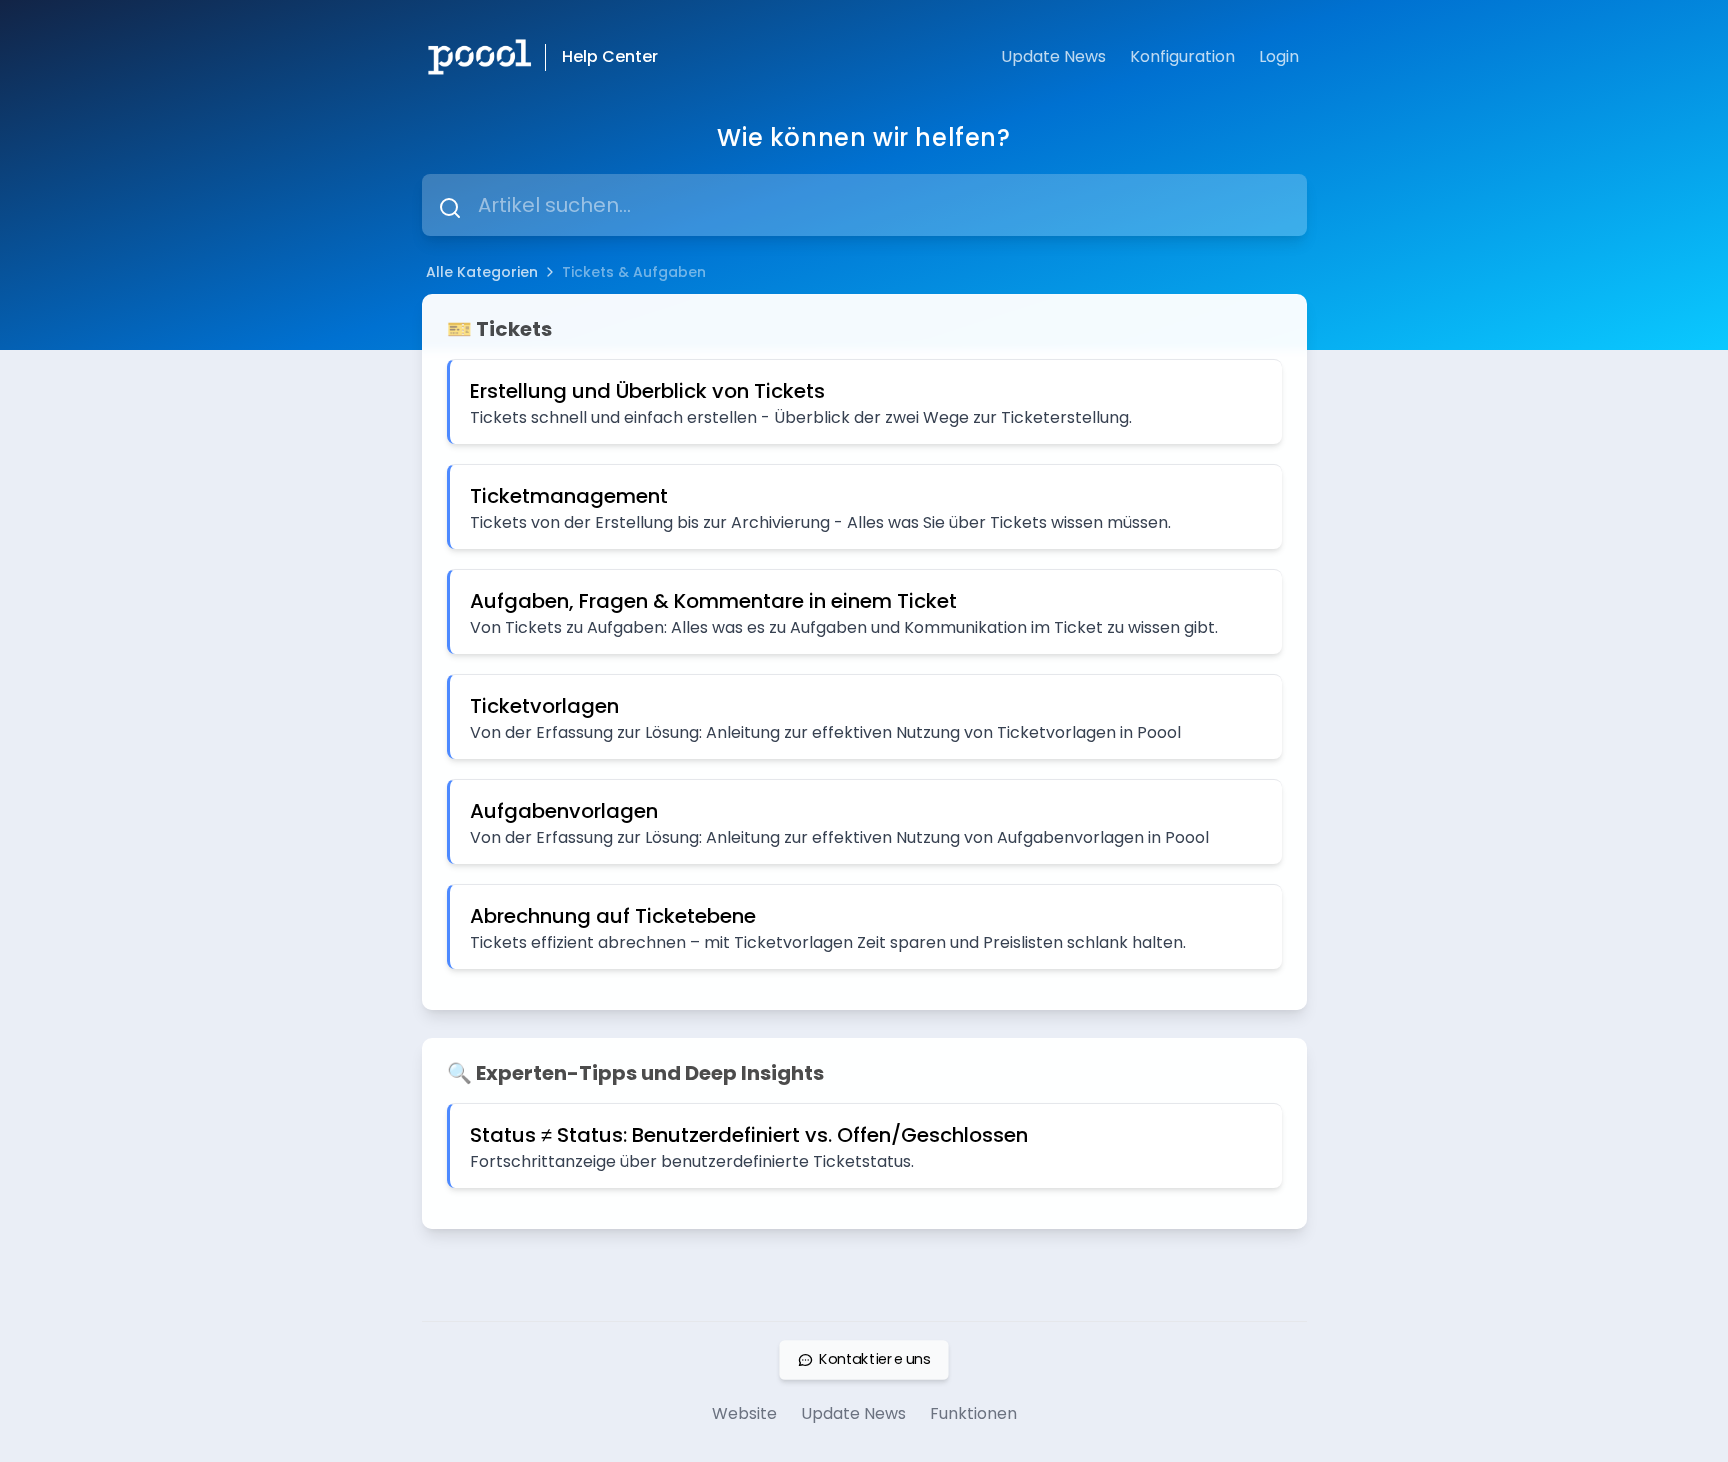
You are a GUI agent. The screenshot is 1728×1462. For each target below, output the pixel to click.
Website (744, 1413)
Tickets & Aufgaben (634, 272)
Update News (1053, 56)
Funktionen (973, 1413)
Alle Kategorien (482, 272)
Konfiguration (1182, 56)
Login (1279, 56)
